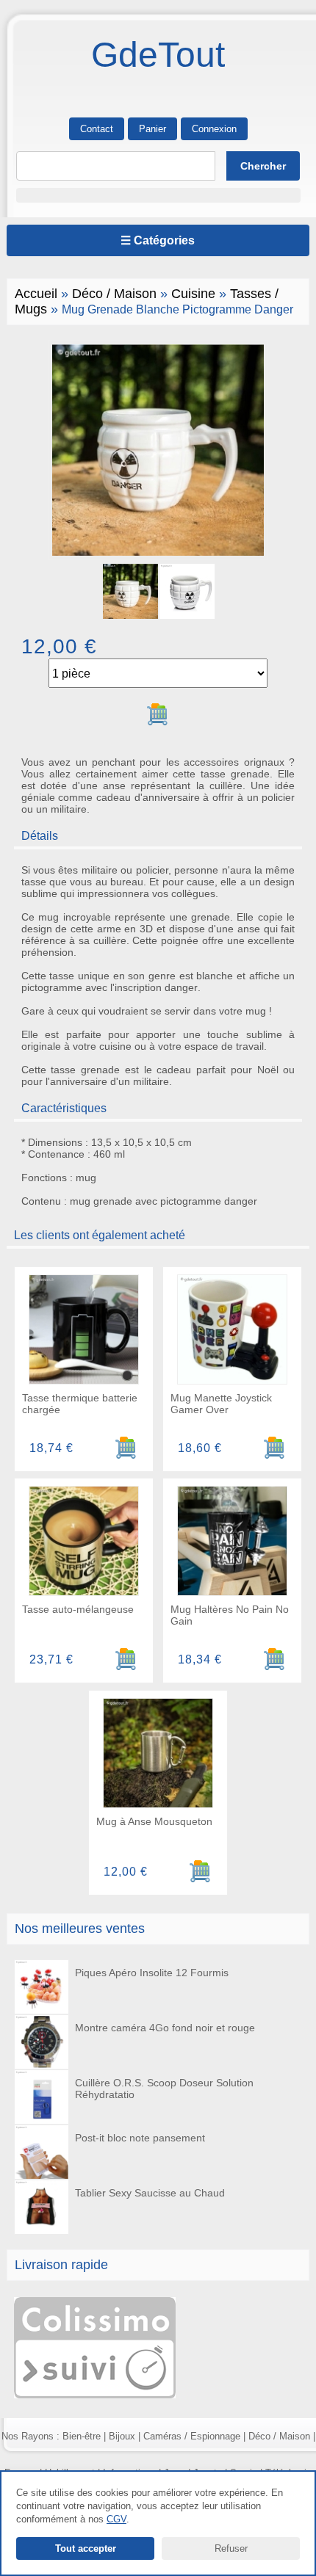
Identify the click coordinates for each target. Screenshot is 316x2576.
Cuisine (193, 294)
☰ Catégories (158, 240)
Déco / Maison (114, 294)
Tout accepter (86, 2548)
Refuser (231, 2548)
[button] (158, 195)
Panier (152, 129)
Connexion (214, 129)
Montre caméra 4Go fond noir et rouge (165, 2028)
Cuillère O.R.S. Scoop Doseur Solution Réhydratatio (164, 2089)
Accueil (36, 294)
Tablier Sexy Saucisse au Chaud (150, 2193)
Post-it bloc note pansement (140, 2138)
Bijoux (122, 2436)
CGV (116, 2519)
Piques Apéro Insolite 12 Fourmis (152, 1973)
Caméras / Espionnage (192, 2436)
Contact (97, 129)
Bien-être (82, 2436)
